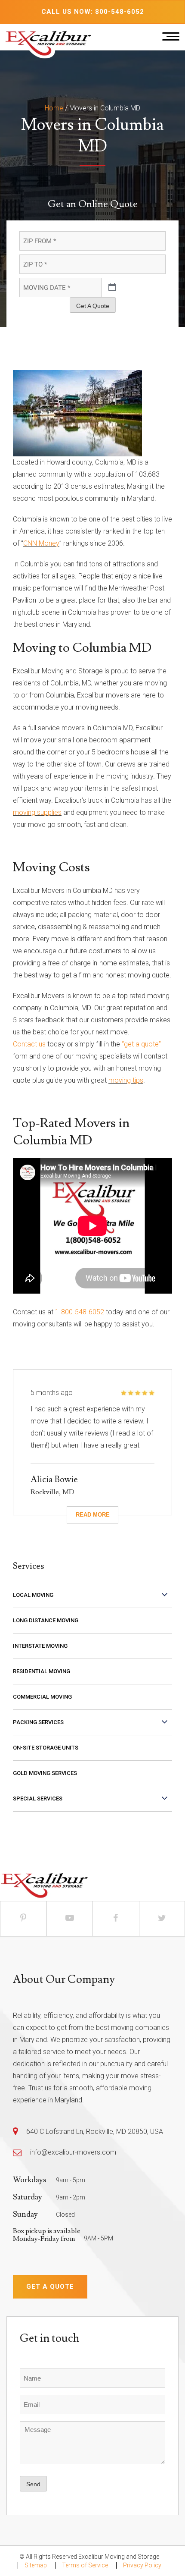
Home (54, 108)
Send (33, 2484)
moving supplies (37, 812)
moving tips (126, 1080)
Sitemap (36, 2565)
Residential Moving (42, 1671)
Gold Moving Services (45, 1773)
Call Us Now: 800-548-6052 (93, 12)
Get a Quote (50, 2287)
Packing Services (38, 1722)
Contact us (29, 1044)
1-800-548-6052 (80, 1312)
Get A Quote (93, 306)
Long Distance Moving (46, 1620)
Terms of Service (85, 2565)
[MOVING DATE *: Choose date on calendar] (112, 288)
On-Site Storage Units (46, 1748)
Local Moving (33, 1595)
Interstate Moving (40, 1646)
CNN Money (41, 543)
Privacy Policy (142, 2565)
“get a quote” (141, 1044)
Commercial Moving (42, 1697)
